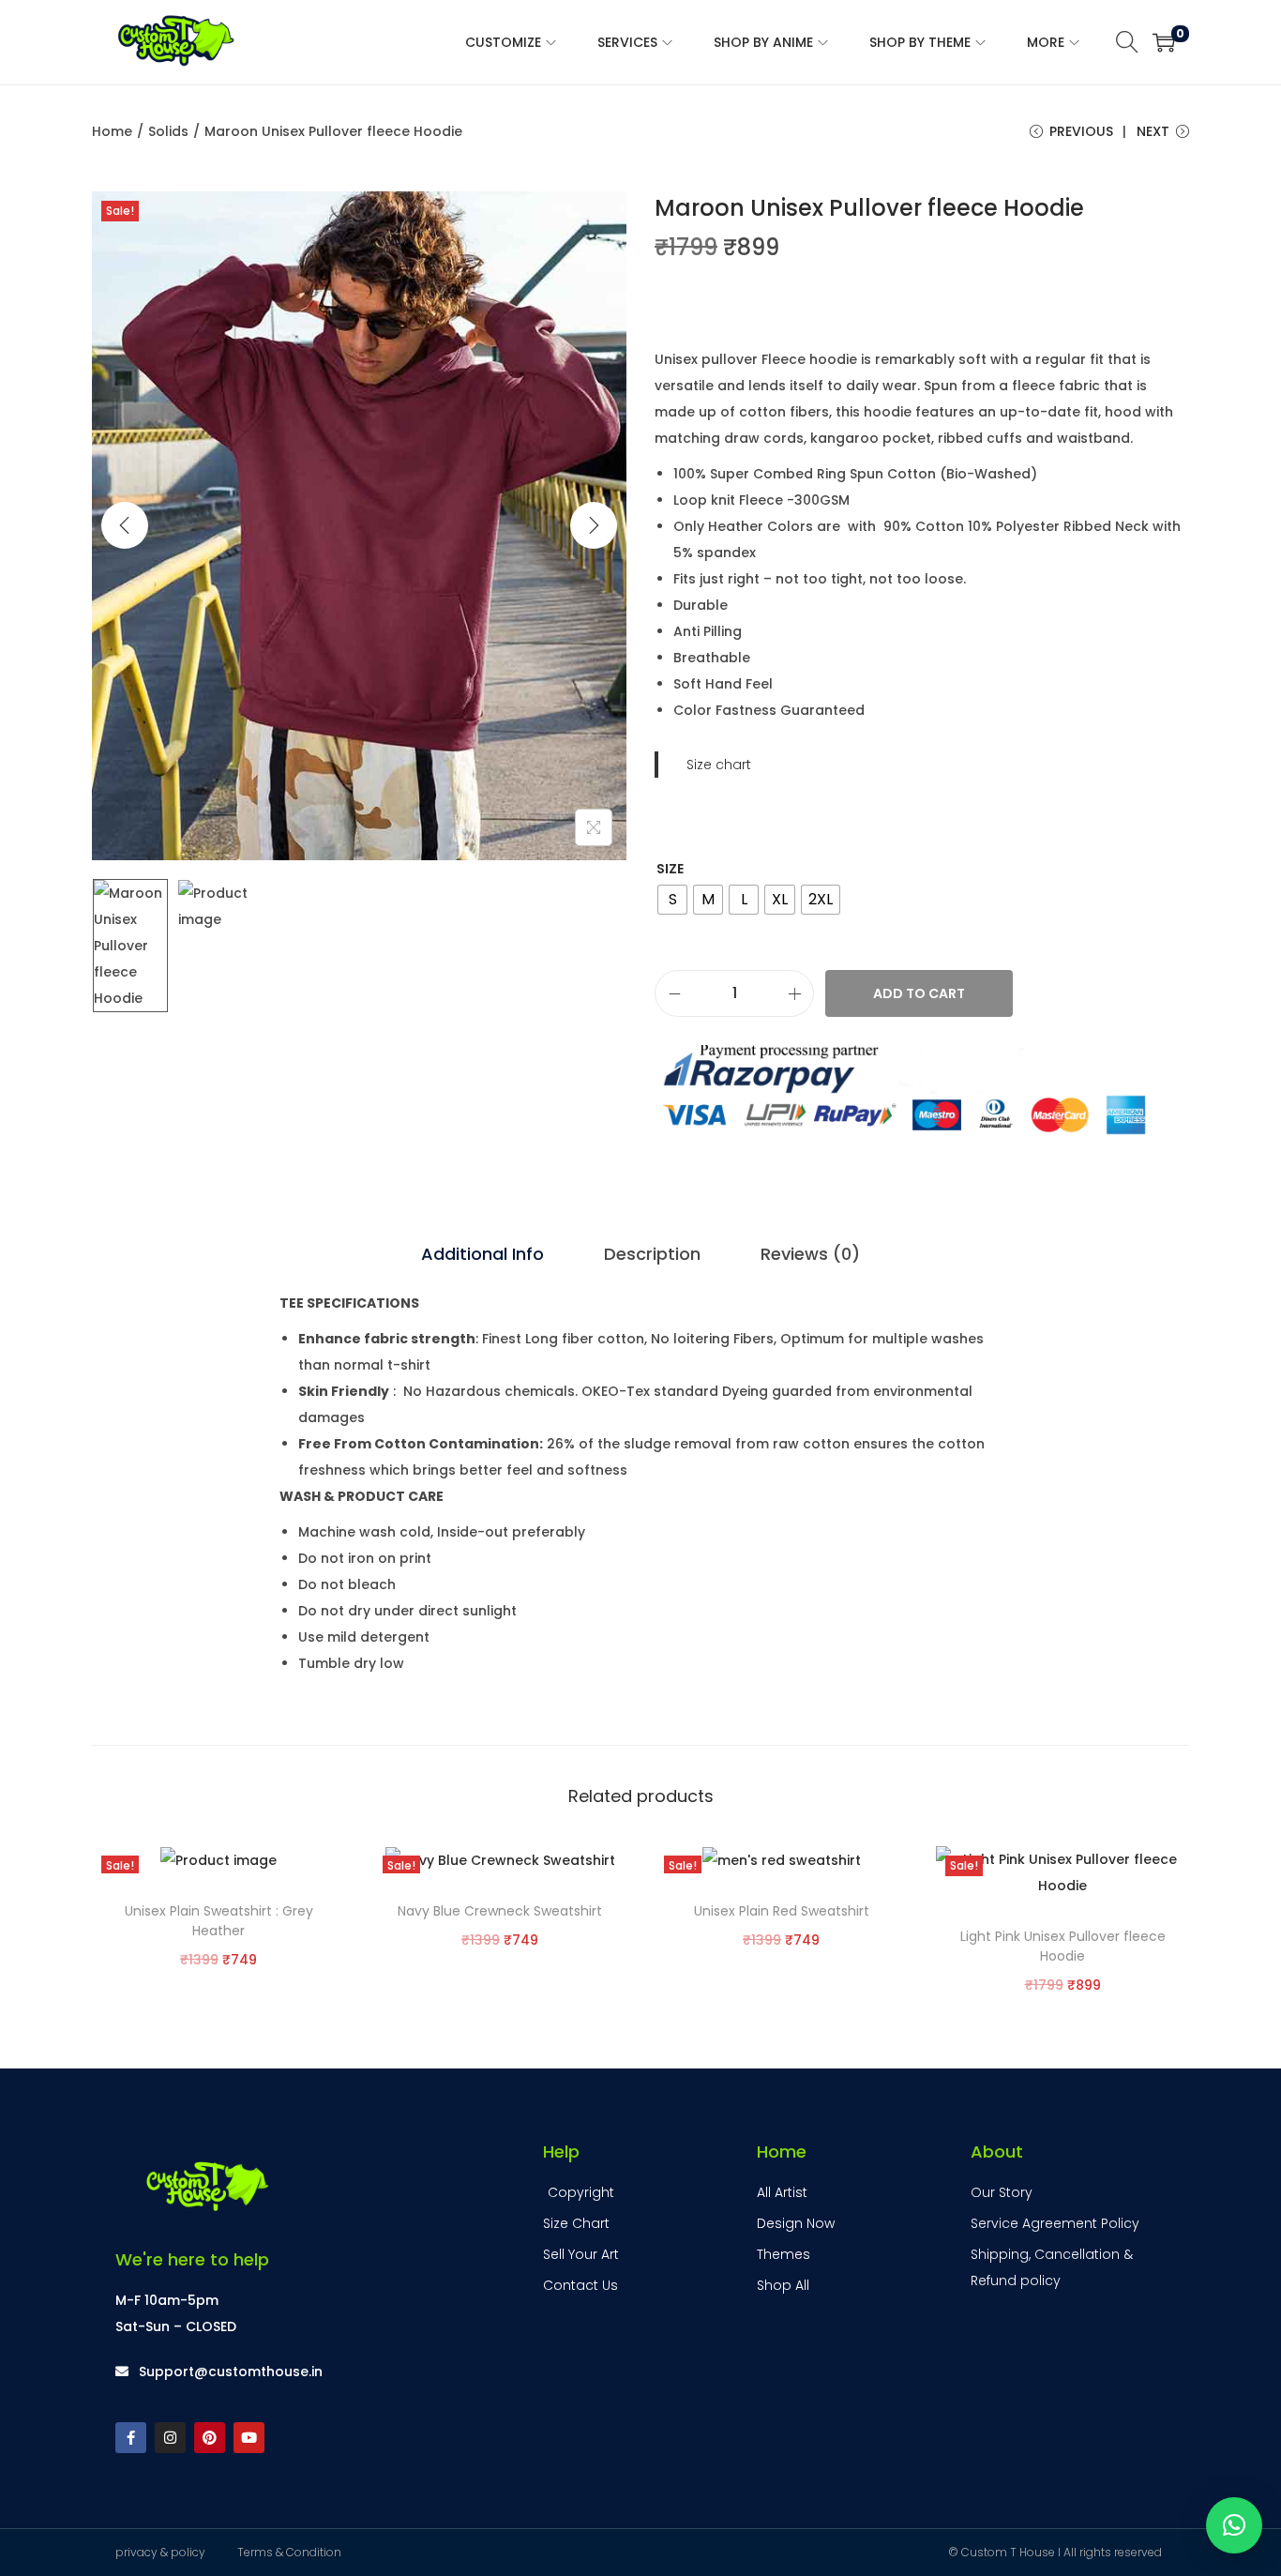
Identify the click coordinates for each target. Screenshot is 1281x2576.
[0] (1164, 42)
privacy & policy (160, 2552)
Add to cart (919, 993)
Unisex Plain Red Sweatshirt (782, 1911)
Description (652, 1254)
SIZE (670, 869)
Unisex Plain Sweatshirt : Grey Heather (219, 1921)
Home (112, 131)
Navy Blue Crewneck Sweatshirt (500, 1911)
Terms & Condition (289, 2552)
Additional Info (482, 1254)
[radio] (672, 900)
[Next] (594, 525)
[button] (1234, 2525)
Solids (168, 131)
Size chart (719, 765)
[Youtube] (249, 2438)
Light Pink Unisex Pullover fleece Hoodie (1063, 1946)
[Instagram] (170, 2438)
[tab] (482, 1254)
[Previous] (125, 525)
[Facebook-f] (131, 2438)
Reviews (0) (810, 1254)
